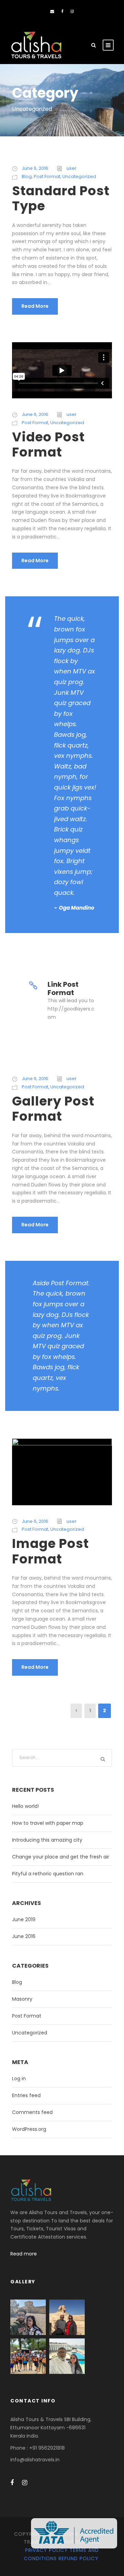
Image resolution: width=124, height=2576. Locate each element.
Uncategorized (79, 176)
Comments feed (32, 2112)
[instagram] (72, 11)
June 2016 (24, 1936)
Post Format (47, 176)
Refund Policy (79, 2558)
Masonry (22, 1999)
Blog (27, 176)
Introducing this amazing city (47, 1840)
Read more (24, 2254)
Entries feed (26, 2095)
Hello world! (25, 1806)
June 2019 (24, 1919)
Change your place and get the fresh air (61, 1857)
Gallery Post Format (53, 1109)
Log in (19, 2078)
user (71, 168)
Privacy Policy (46, 2550)
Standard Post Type (61, 198)
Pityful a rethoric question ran (48, 1874)
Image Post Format (50, 1551)
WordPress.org (29, 2129)
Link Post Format (63, 988)
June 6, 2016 (35, 168)
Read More (35, 306)
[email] (52, 11)
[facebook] (62, 11)
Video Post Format (48, 444)
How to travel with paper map (48, 1823)
